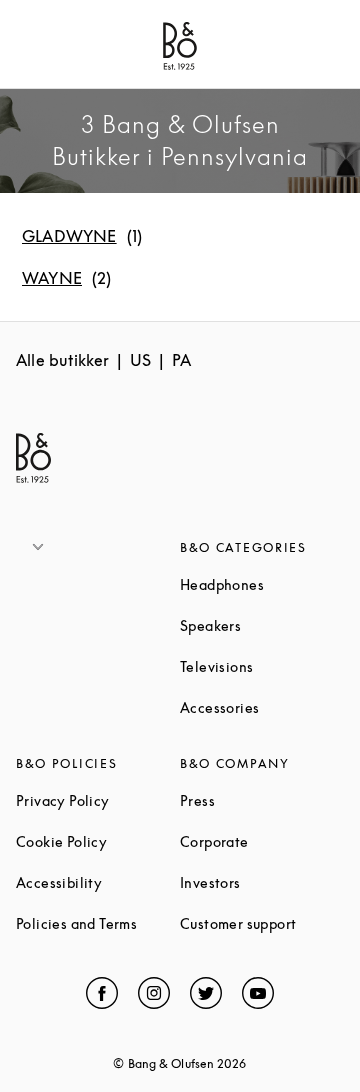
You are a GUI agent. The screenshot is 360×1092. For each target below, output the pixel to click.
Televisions (262, 666)
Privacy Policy (98, 800)
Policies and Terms (98, 923)
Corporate (262, 841)
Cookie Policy (98, 841)
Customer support (262, 923)
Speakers (262, 625)
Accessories (262, 707)
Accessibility (98, 882)
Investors (262, 882)
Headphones (262, 584)
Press (262, 800)
